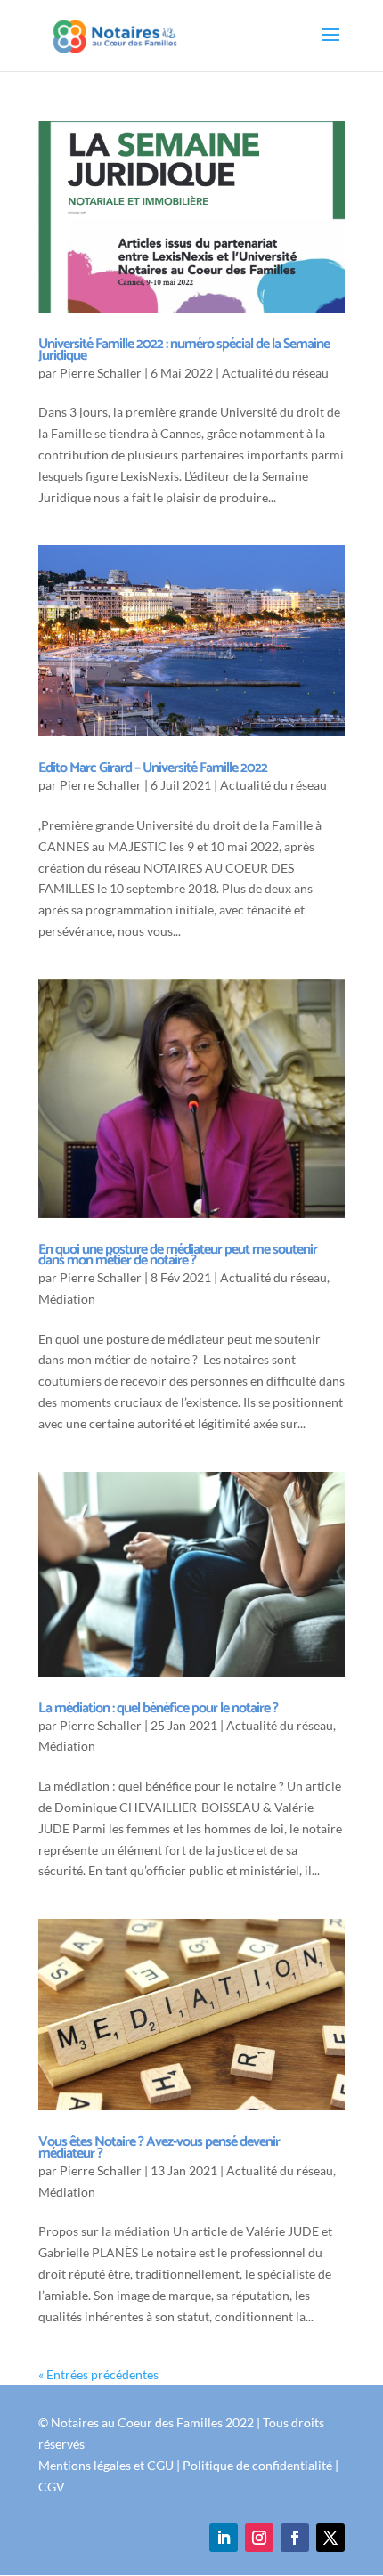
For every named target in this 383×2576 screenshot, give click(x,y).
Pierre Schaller (101, 373)
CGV (52, 2487)
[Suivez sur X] (330, 2538)
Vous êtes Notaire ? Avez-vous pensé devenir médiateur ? (159, 2148)
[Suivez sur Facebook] (295, 2538)
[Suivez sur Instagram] (259, 2538)
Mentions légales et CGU (106, 2465)
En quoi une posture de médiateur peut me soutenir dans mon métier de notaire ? (178, 1255)
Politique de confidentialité (257, 2465)
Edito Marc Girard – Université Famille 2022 (153, 768)
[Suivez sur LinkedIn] (224, 2538)
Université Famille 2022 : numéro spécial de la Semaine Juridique (184, 350)
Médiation (67, 1299)
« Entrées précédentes (98, 2374)
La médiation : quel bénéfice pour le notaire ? (158, 1708)
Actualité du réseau (275, 373)
